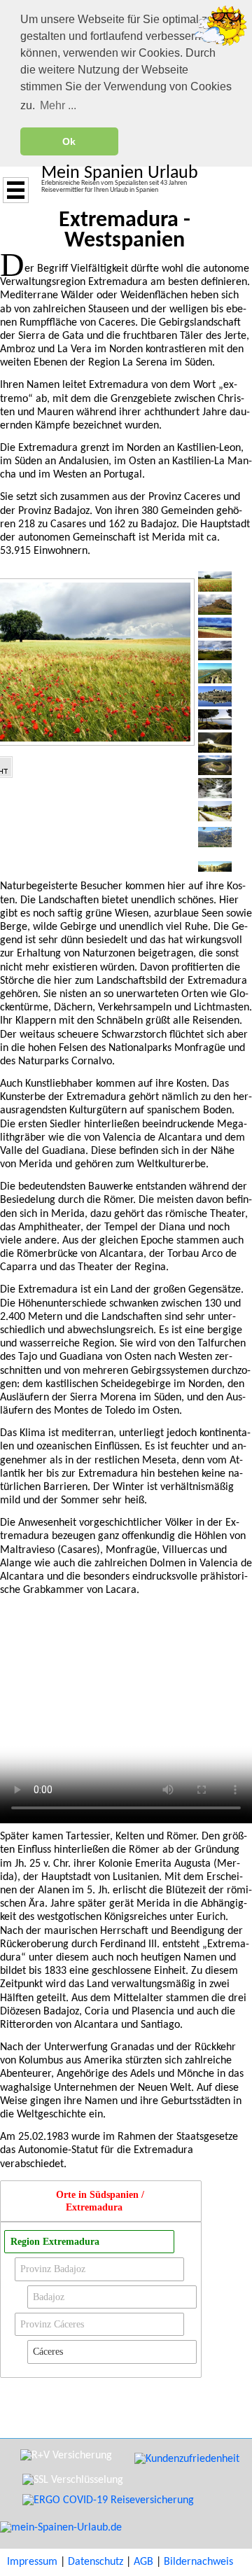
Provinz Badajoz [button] (53, 2269)
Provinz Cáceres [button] (52, 2324)
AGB (143, 2562)
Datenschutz (96, 2562)
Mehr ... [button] (58, 105)
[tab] (101, 2201)
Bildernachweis (198, 2562)
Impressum (32, 2562)
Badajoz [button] (49, 2297)
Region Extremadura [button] (55, 2241)
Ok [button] (69, 141)
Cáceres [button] (48, 2351)
